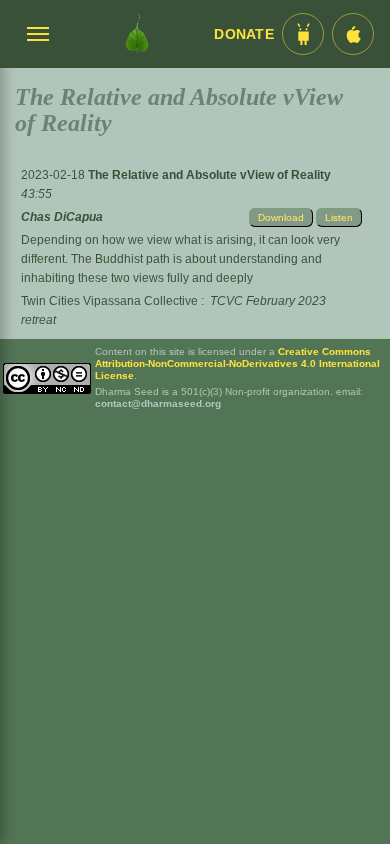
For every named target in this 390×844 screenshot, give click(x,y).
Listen (339, 217)
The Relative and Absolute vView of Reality (209, 175)
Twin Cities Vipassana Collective (109, 301)
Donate (244, 34)
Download (281, 217)
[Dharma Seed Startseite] (137, 34)
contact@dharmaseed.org (158, 403)
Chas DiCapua (62, 217)
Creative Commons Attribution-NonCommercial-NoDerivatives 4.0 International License (237, 363)
